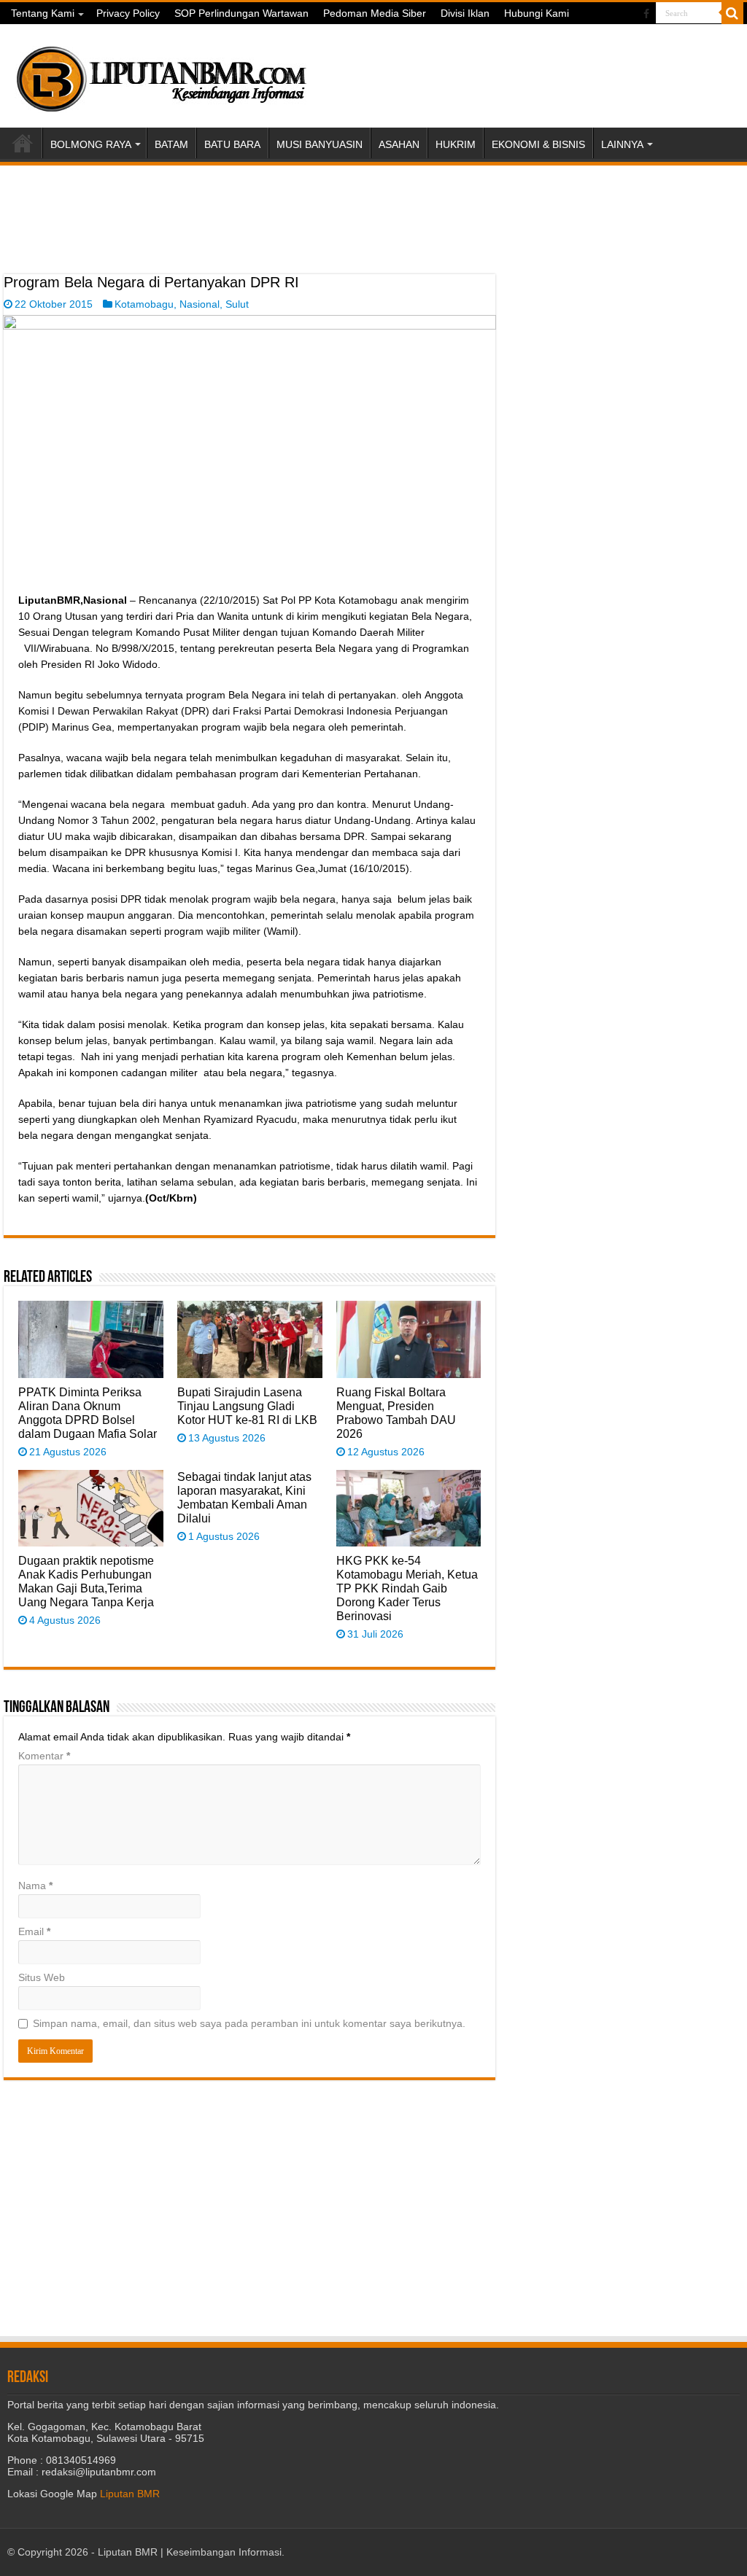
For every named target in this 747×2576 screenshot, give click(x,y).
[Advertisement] (249, 238)
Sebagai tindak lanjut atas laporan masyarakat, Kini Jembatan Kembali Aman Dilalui (244, 1497)
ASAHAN (399, 144)
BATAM (171, 144)
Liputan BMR (130, 2494)
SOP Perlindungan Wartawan (241, 13)
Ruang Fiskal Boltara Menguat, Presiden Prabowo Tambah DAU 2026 (396, 1413)
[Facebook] (646, 14)
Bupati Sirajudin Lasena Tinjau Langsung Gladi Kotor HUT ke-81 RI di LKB (247, 1406)
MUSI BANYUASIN (320, 144)
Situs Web (42, 1977)
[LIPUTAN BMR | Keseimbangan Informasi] (160, 74)
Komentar (44, 1756)
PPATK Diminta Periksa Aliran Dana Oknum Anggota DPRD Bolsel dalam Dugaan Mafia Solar (88, 1413)
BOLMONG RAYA (91, 144)
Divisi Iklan (465, 13)
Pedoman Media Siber (375, 13)
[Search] (732, 13)
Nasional (200, 304)
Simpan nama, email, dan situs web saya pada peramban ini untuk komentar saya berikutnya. (249, 2023)
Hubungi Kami (537, 13)
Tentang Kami (43, 13)
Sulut (237, 304)
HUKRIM (456, 144)
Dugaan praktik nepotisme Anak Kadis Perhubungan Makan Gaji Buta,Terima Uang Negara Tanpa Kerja (86, 1581)
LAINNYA (622, 144)
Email (34, 1931)
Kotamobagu (144, 304)
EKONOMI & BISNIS (538, 144)
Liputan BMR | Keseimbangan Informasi (190, 2552)
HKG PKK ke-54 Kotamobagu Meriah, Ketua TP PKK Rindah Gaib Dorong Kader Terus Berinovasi (407, 1588)
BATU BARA (232, 144)
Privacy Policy (128, 13)
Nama (35, 1886)
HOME (23, 143)
